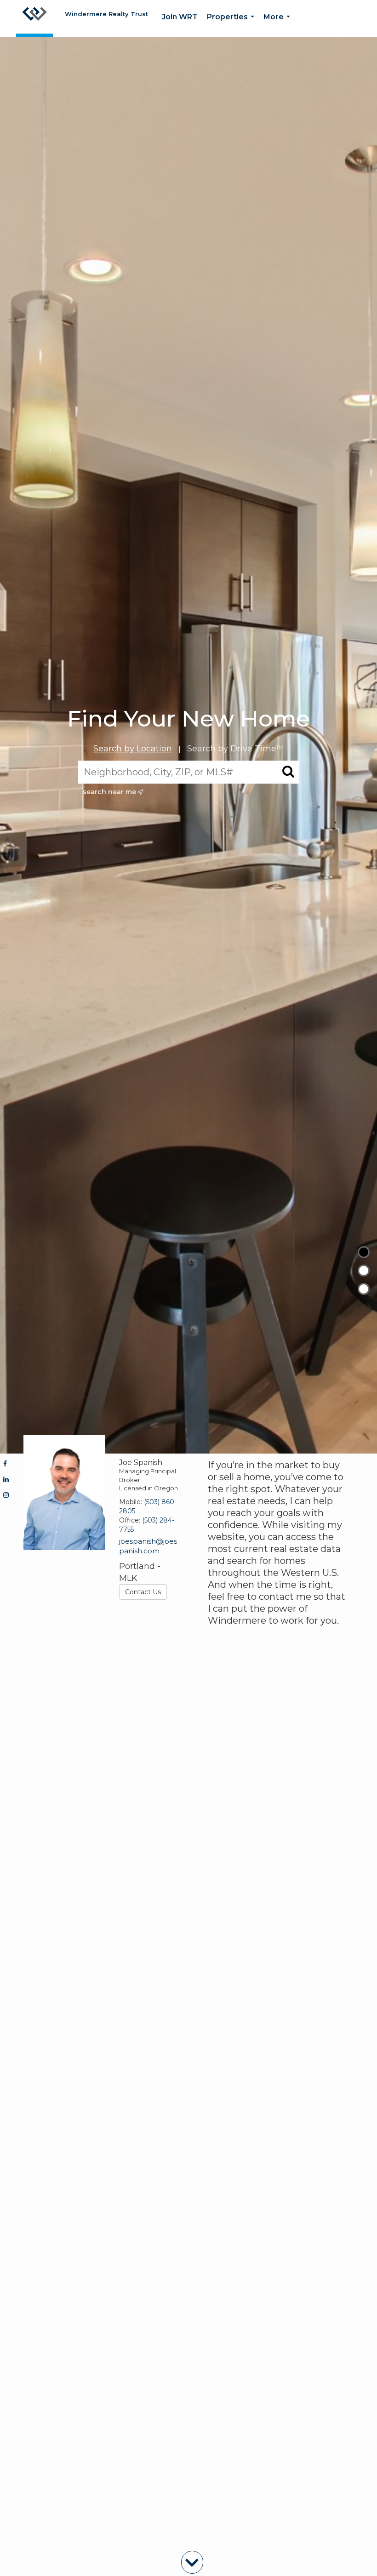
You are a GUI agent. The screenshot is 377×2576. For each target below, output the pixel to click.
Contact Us (143, 1592)
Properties (232, 25)
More (279, 25)
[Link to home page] (34, 18)
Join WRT (180, 17)
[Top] (364, 1252)
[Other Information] (364, 1289)
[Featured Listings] (364, 1271)
